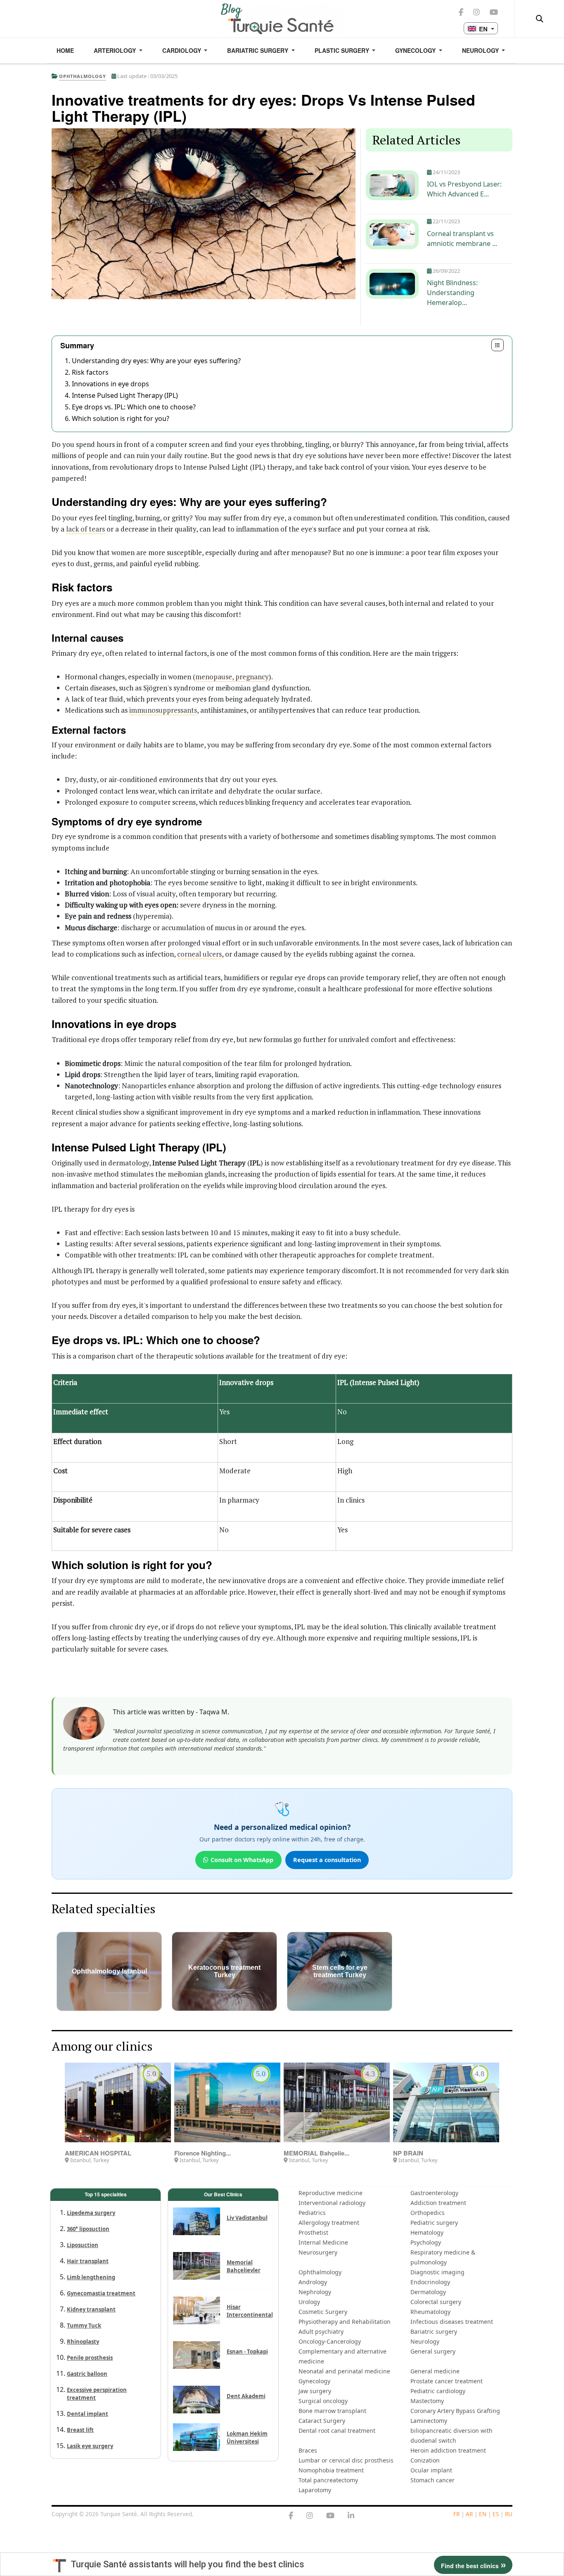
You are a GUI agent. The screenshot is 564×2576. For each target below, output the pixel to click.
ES (496, 2514)
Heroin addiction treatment (448, 2450)
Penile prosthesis (90, 2358)
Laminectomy (429, 2421)
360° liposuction (88, 2229)
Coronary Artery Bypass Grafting (455, 2411)
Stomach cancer (432, 2480)
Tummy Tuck (84, 2325)
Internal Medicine (323, 2242)
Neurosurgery (318, 2252)
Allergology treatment (329, 2223)
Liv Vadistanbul (247, 2218)
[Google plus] (310, 2516)
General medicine (435, 2371)
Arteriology (116, 50)
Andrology (313, 2282)
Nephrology (315, 2292)
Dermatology (428, 2292)
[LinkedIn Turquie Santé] (351, 2516)
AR (469, 2514)
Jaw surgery (315, 2391)
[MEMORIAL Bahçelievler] (337, 2102)
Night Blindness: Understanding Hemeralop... (452, 293)
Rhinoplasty (83, 2342)
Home (65, 50)
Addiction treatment (438, 2203)
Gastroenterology (434, 2193)
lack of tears (85, 529)
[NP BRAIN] (446, 2102)
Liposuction (83, 2245)
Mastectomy (427, 2401)
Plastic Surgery (343, 50)
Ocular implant (431, 2470)
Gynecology (416, 50)
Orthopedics (428, 2213)
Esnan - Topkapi (247, 2351)
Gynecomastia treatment (101, 2293)
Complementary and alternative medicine (342, 2356)
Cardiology (182, 50)
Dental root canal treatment (337, 2431)
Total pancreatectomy (328, 2480)
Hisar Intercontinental (250, 2311)
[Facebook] (291, 2516)
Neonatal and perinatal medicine (344, 2371)
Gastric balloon (87, 2374)
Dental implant (88, 2414)
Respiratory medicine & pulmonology (443, 2257)
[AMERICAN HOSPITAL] (118, 2102)
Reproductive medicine (331, 2193)
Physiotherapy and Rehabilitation (345, 2322)
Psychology (426, 2242)
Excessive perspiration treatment (97, 2394)
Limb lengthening (91, 2277)
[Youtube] (330, 2516)
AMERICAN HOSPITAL (98, 2153)
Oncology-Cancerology (330, 2341)
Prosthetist (313, 2232)
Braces (308, 2450)
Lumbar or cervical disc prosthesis (346, 2460)
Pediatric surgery (434, 2223)
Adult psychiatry (321, 2331)
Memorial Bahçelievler (244, 2266)
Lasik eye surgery (90, 2446)
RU (509, 2514)
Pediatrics (312, 2213)
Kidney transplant (91, 2309)
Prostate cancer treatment (447, 2381)
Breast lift (80, 2430)
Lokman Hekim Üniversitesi (247, 2438)
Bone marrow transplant (332, 2411)
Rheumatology (430, 2312)
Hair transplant (88, 2261)
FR (456, 2514)
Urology (309, 2302)
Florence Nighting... (203, 2153)
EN (483, 2514)
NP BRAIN (408, 2153)
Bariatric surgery (258, 50)
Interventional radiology (332, 2203)
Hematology (427, 2232)
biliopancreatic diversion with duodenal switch (451, 2435)
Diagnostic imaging (437, 2272)
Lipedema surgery (91, 2213)
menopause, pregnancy (232, 677)
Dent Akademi (246, 2396)
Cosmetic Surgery (323, 2312)
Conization (425, 2460)
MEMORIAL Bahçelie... (316, 2153)
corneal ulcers (199, 954)
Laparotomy (315, 2490)
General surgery (433, 2351)
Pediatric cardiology (438, 2391)
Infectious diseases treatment (452, 2322)
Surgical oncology (323, 2401)
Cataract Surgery (322, 2421)
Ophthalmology (320, 2272)
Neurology (481, 50)
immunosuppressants (163, 710)
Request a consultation (327, 1860)
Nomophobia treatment (331, 2470)
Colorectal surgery (436, 2302)
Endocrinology (430, 2282)
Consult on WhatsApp (242, 1860)
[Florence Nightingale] (227, 2102)
